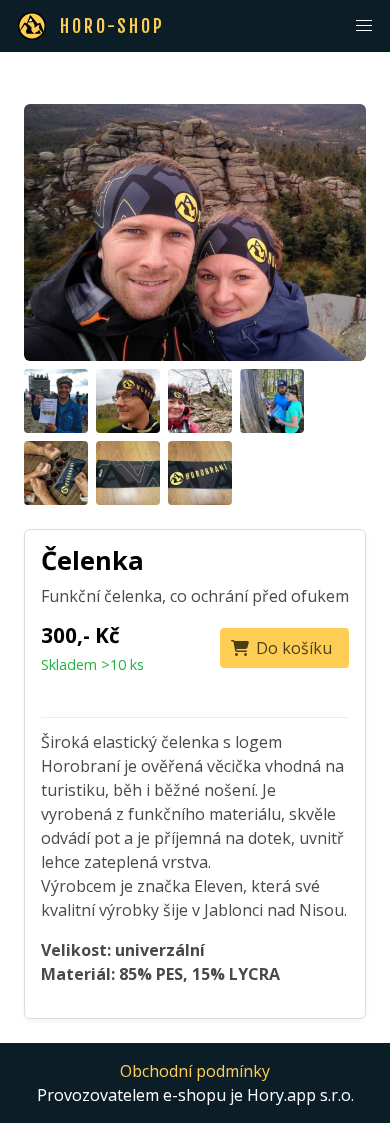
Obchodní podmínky (195, 1071)
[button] (364, 26)
